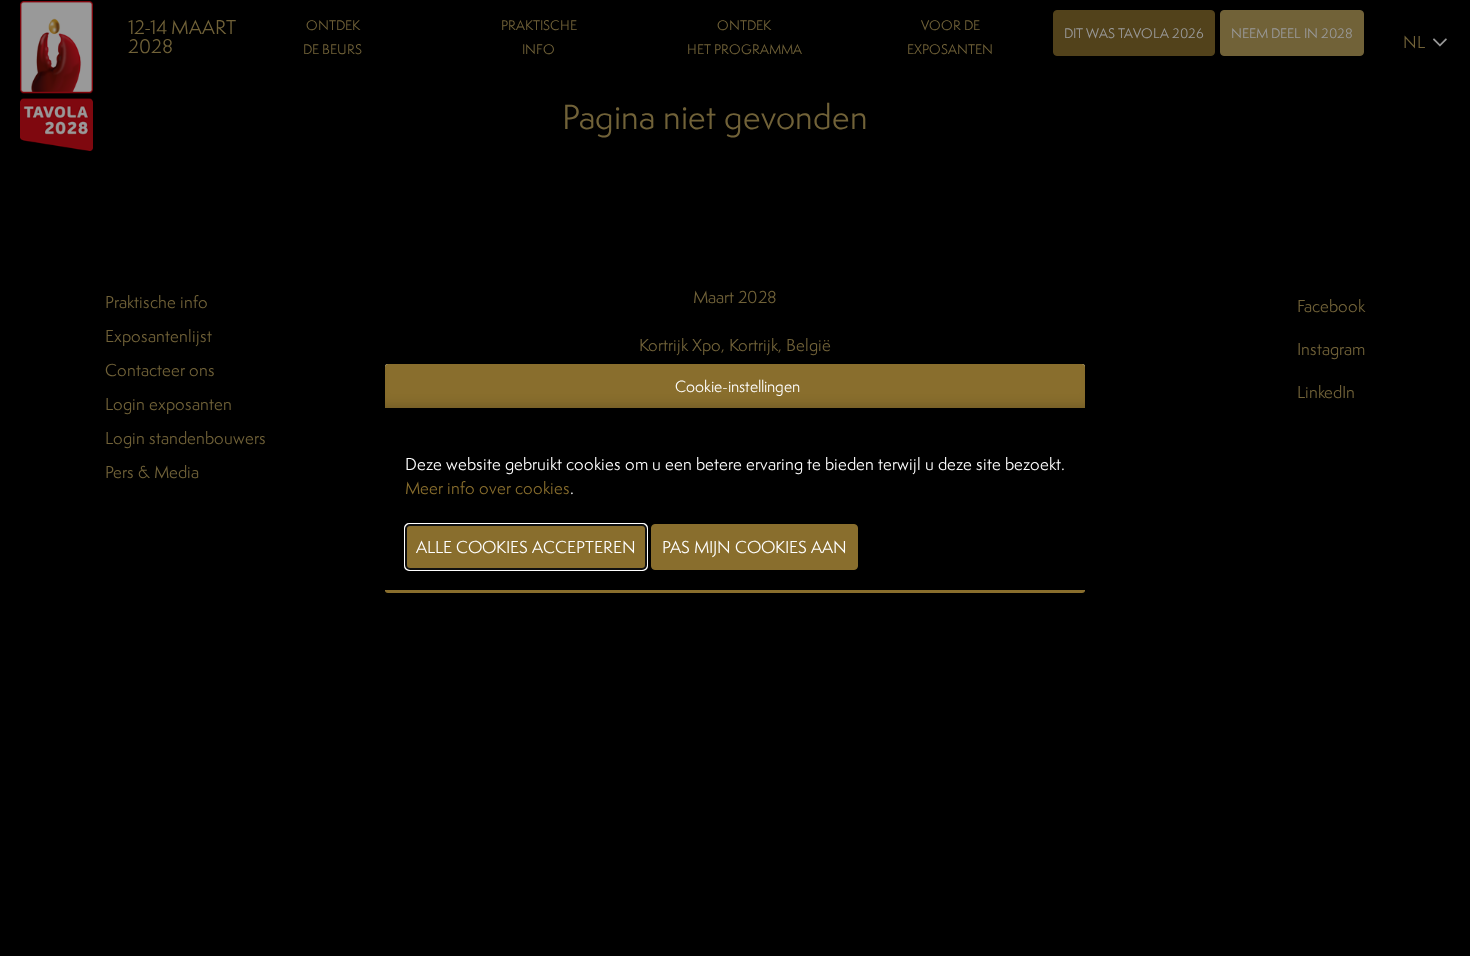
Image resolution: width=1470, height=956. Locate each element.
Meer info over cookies (487, 487)
